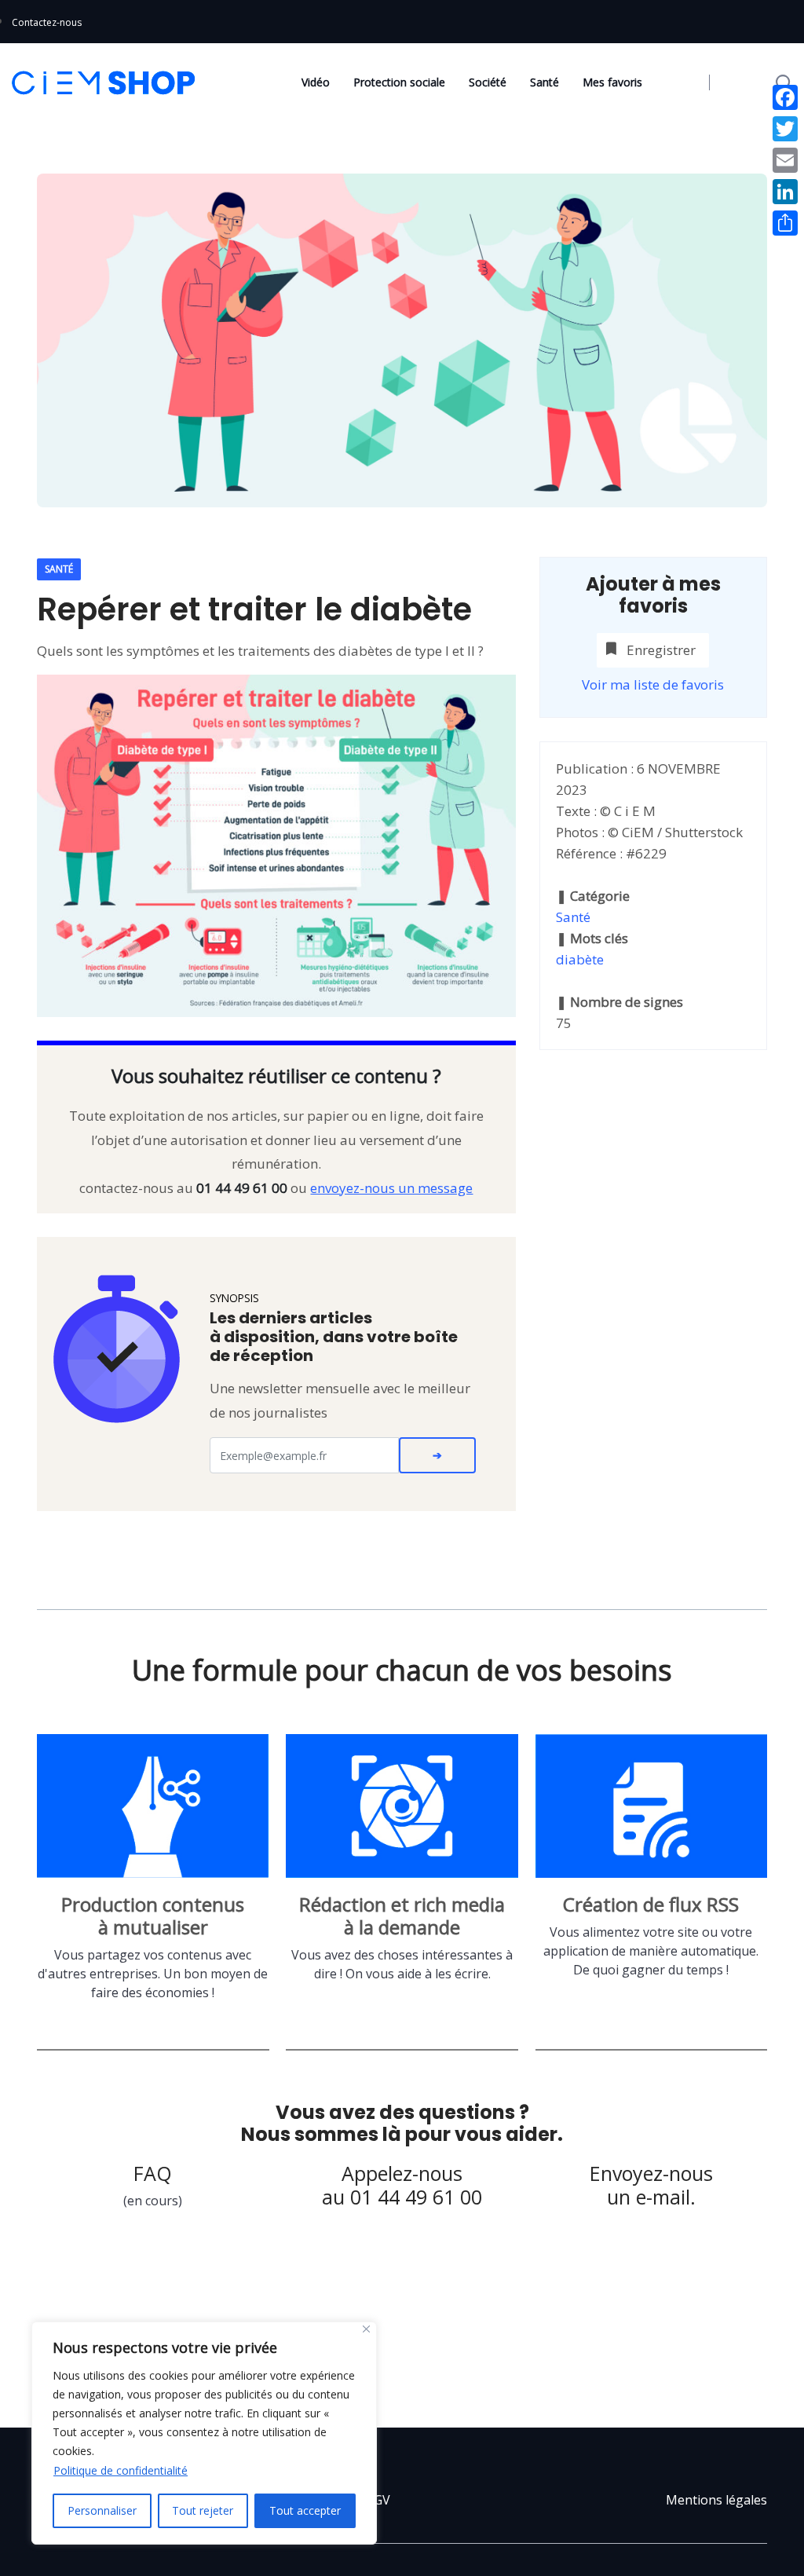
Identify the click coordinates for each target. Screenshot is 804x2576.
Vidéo (316, 82)
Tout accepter (305, 2510)
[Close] (366, 2329)
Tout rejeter (203, 2510)
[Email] (785, 160)
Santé (545, 82)
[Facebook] (785, 97)
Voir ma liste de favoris (653, 684)
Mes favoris (612, 82)
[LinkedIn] (785, 192)
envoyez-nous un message (391, 1188)
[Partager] (785, 223)
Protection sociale (399, 82)
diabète (580, 959)
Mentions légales (716, 2500)
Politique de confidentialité (121, 2470)
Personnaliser (102, 2510)
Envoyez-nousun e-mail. (651, 2185)
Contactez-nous (47, 22)
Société (488, 82)
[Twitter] (785, 129)
